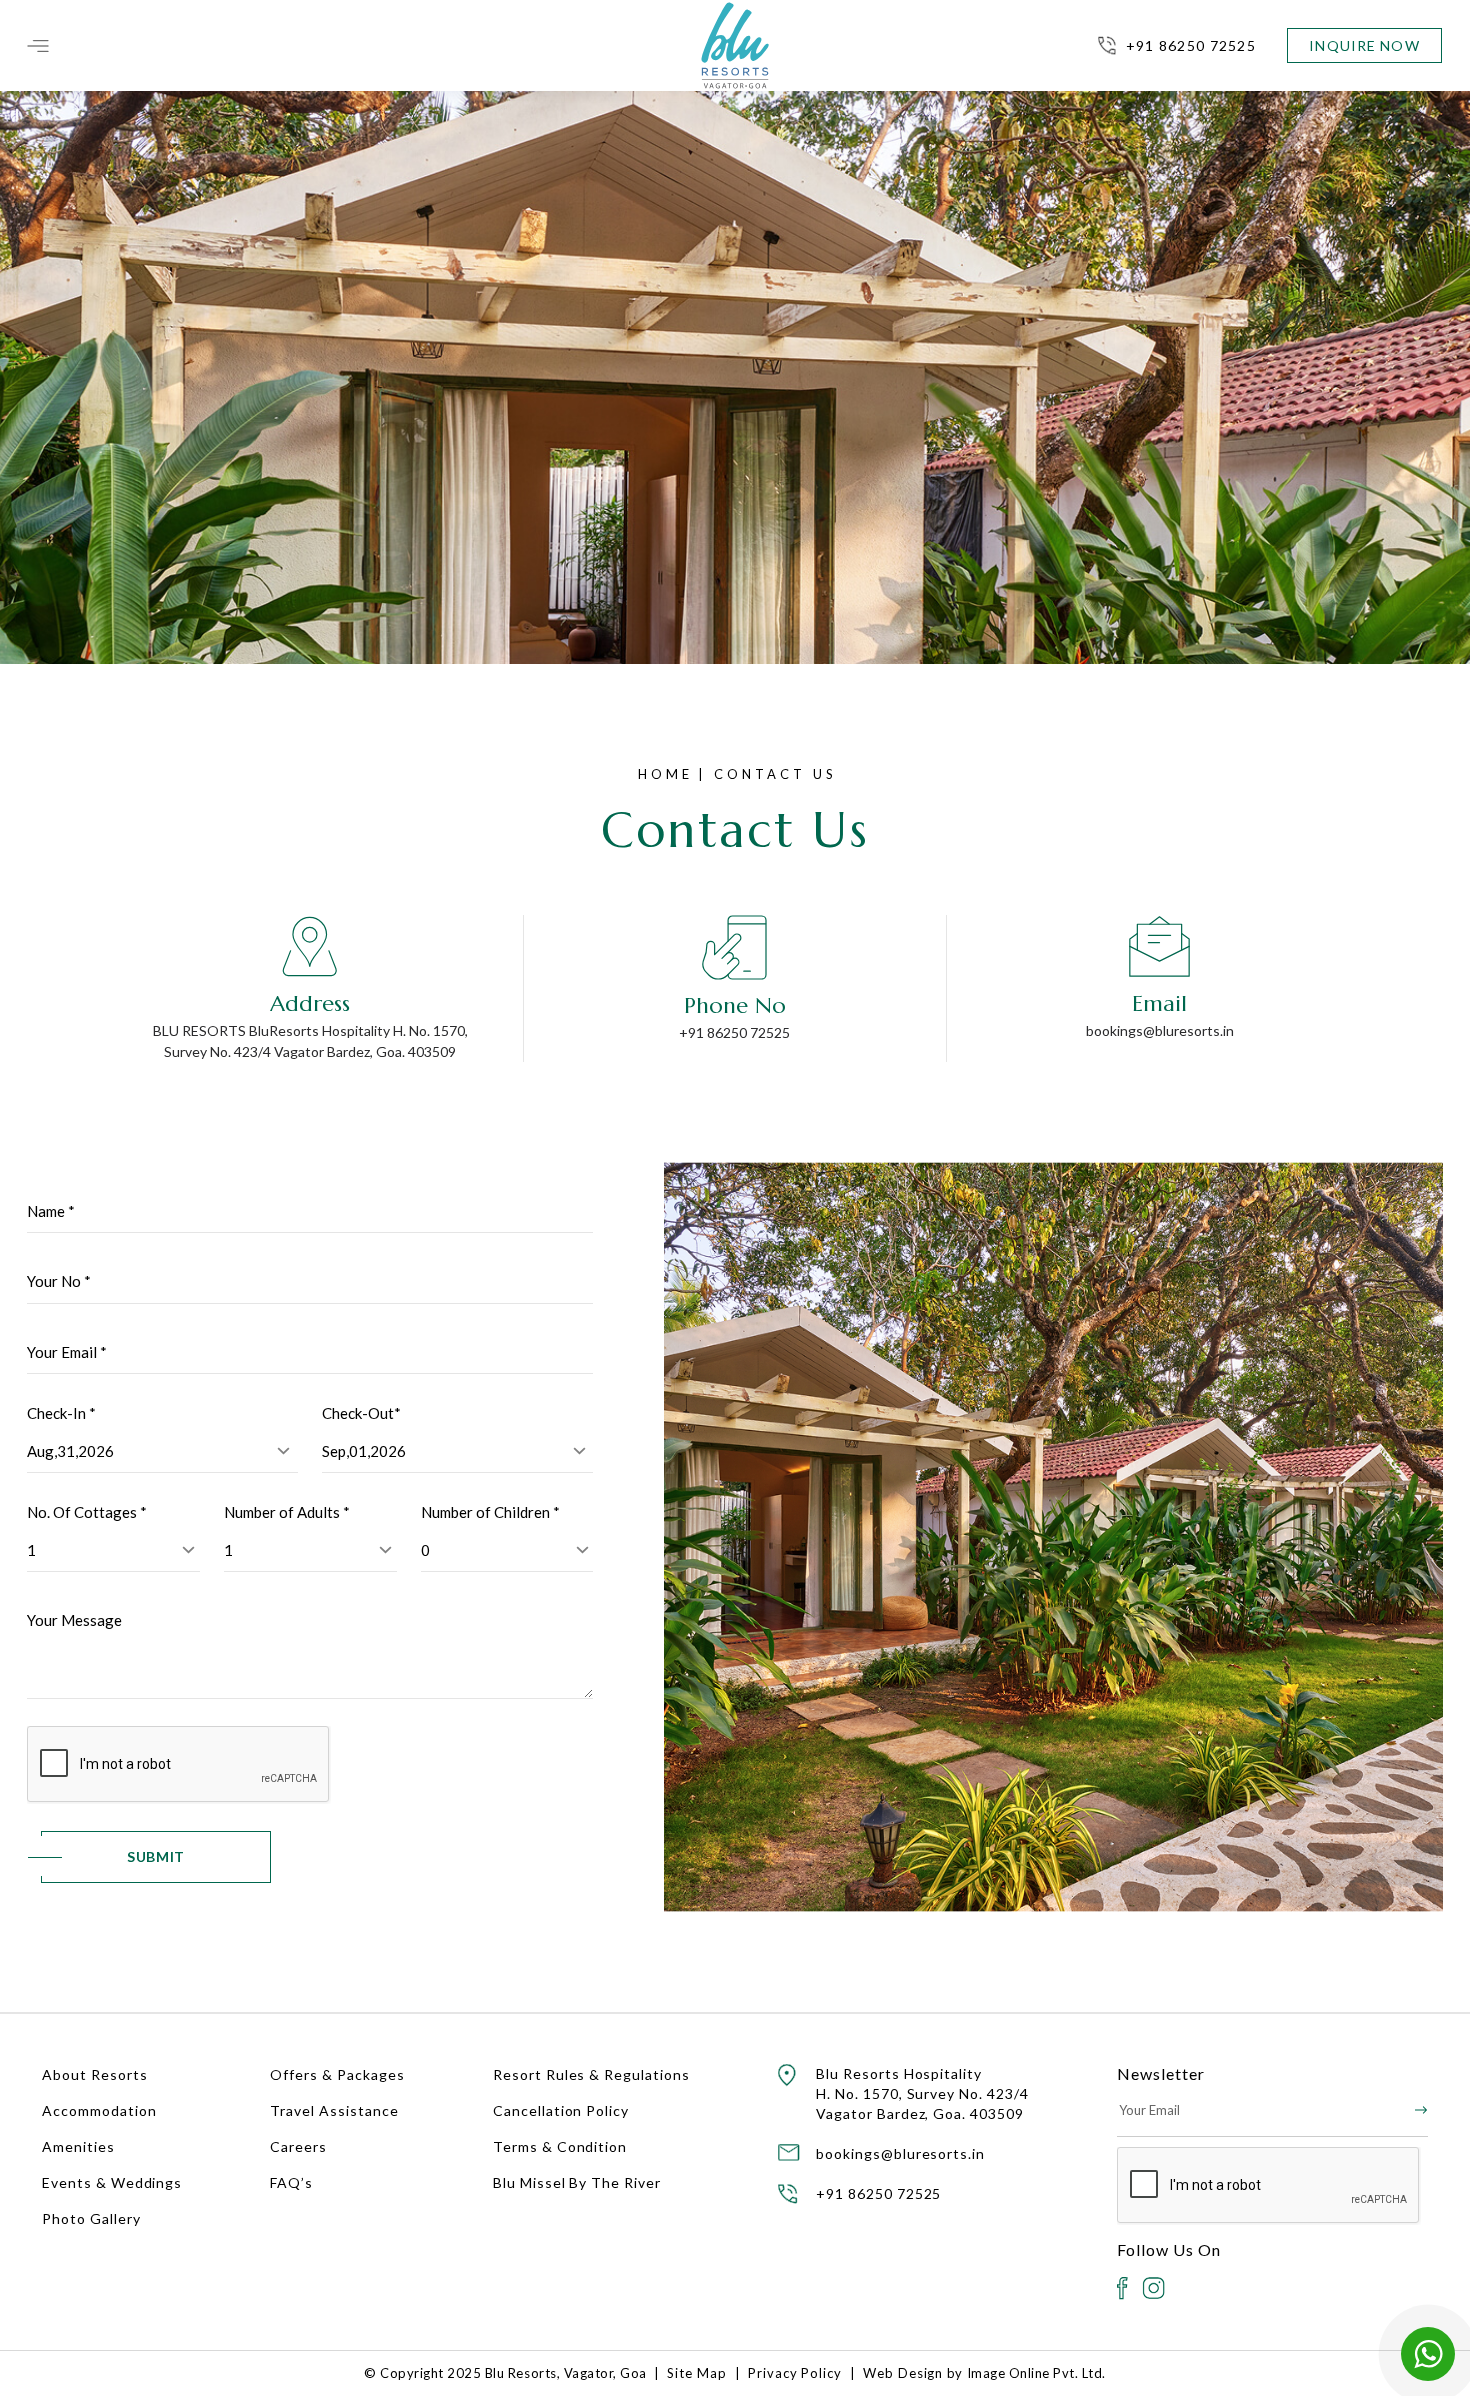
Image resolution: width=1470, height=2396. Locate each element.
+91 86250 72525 (1191, 46)
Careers (298, 2146)
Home (665, 774)
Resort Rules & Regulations (591, 2074)
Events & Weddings (112, 2182)
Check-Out (361, 1413)
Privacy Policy (795, 2373)
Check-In (61, 1413)
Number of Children (490, 1512)
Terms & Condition (560, 2146)
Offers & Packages (337, 2074)
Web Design (903, 2373)
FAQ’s (291, 2182)
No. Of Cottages (87, 1512)
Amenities (78, 2146)
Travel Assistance (334, 2110)
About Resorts (94, 2074)
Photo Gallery (91, 2218)
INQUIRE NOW (1364, 46)
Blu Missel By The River (577, 2182)
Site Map (697, 2373)
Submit (156, 1856)
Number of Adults (287, 1512)
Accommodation (99, 2110)
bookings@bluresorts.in (1160, 1030)
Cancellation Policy (561, 2110)
